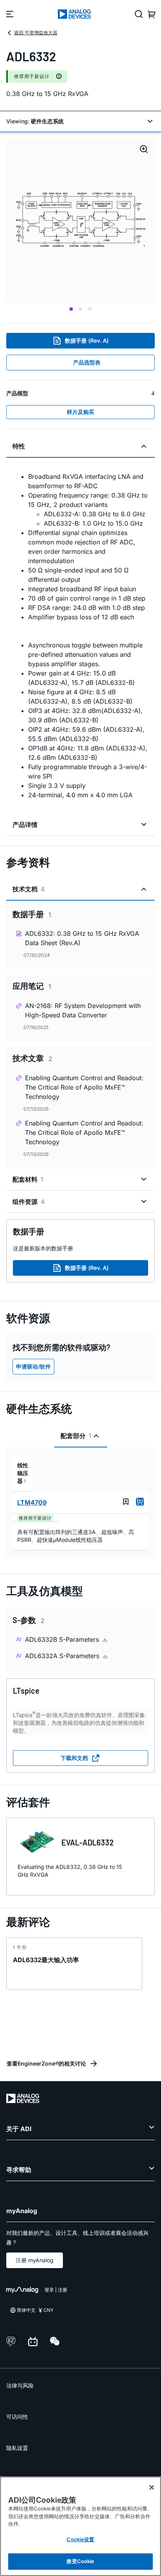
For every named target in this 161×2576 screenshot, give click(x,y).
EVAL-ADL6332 (88, 1842)
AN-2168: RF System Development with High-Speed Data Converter (83, 1010)
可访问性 (17, 2417)
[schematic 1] (80, 221)
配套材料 (28, 1179)
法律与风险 (20, 2385)
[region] (80, 2526)
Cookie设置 (80, 2539)
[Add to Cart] (140, 1502)
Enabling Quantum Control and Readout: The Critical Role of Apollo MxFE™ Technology (84, 1087)
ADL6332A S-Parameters (63, 1656)
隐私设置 (17, 2448)
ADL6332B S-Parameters (63, 1639)
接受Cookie (80, 2561)
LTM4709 (32, 1502)
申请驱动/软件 (33, 1366)
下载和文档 (74, 1758)
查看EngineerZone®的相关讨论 (46, 2063)
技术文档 (29, 889)
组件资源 (29, 1202)
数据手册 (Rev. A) (87, 340)
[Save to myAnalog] (126, 1502)
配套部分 (76, 1436)
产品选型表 (87, 362)
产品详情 (25, 825)
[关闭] (152, 2487)
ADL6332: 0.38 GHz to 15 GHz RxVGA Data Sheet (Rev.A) (82, 938)
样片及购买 (80, 412)
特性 (19, 446)
